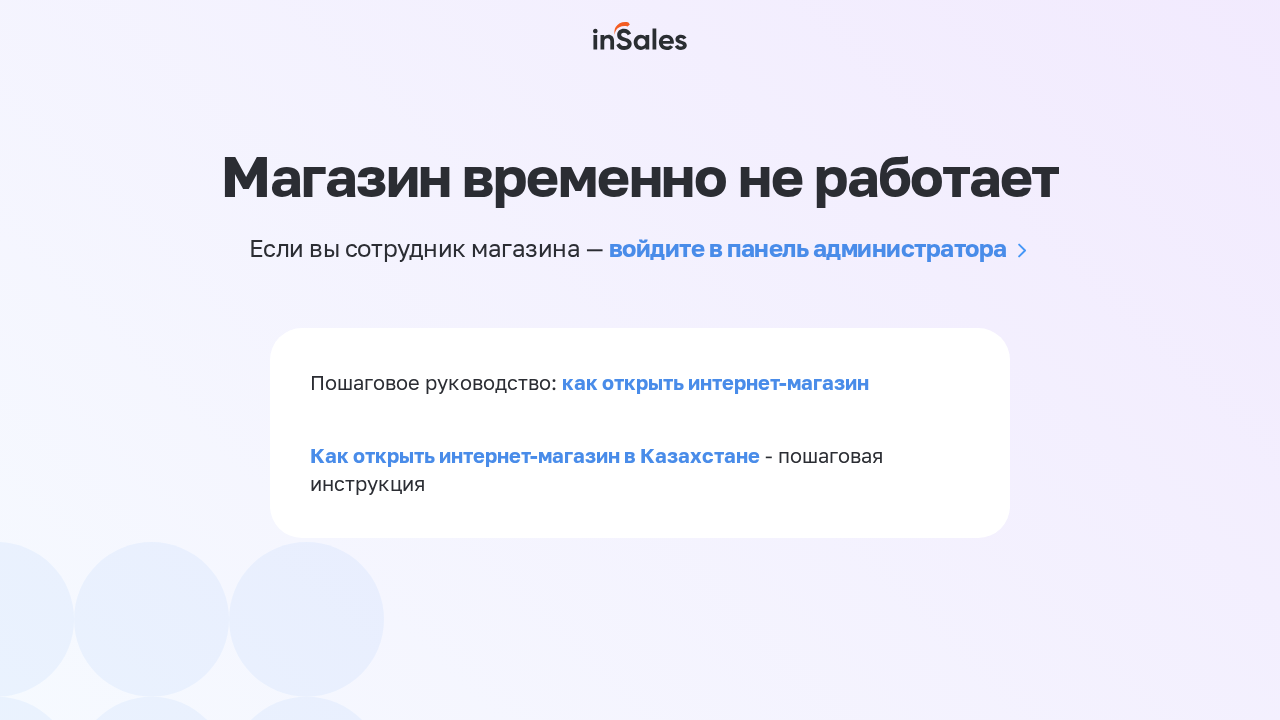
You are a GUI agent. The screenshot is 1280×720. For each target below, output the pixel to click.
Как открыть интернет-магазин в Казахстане (535, 455)
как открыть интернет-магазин (715, 382)
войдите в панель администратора (808, 247)
